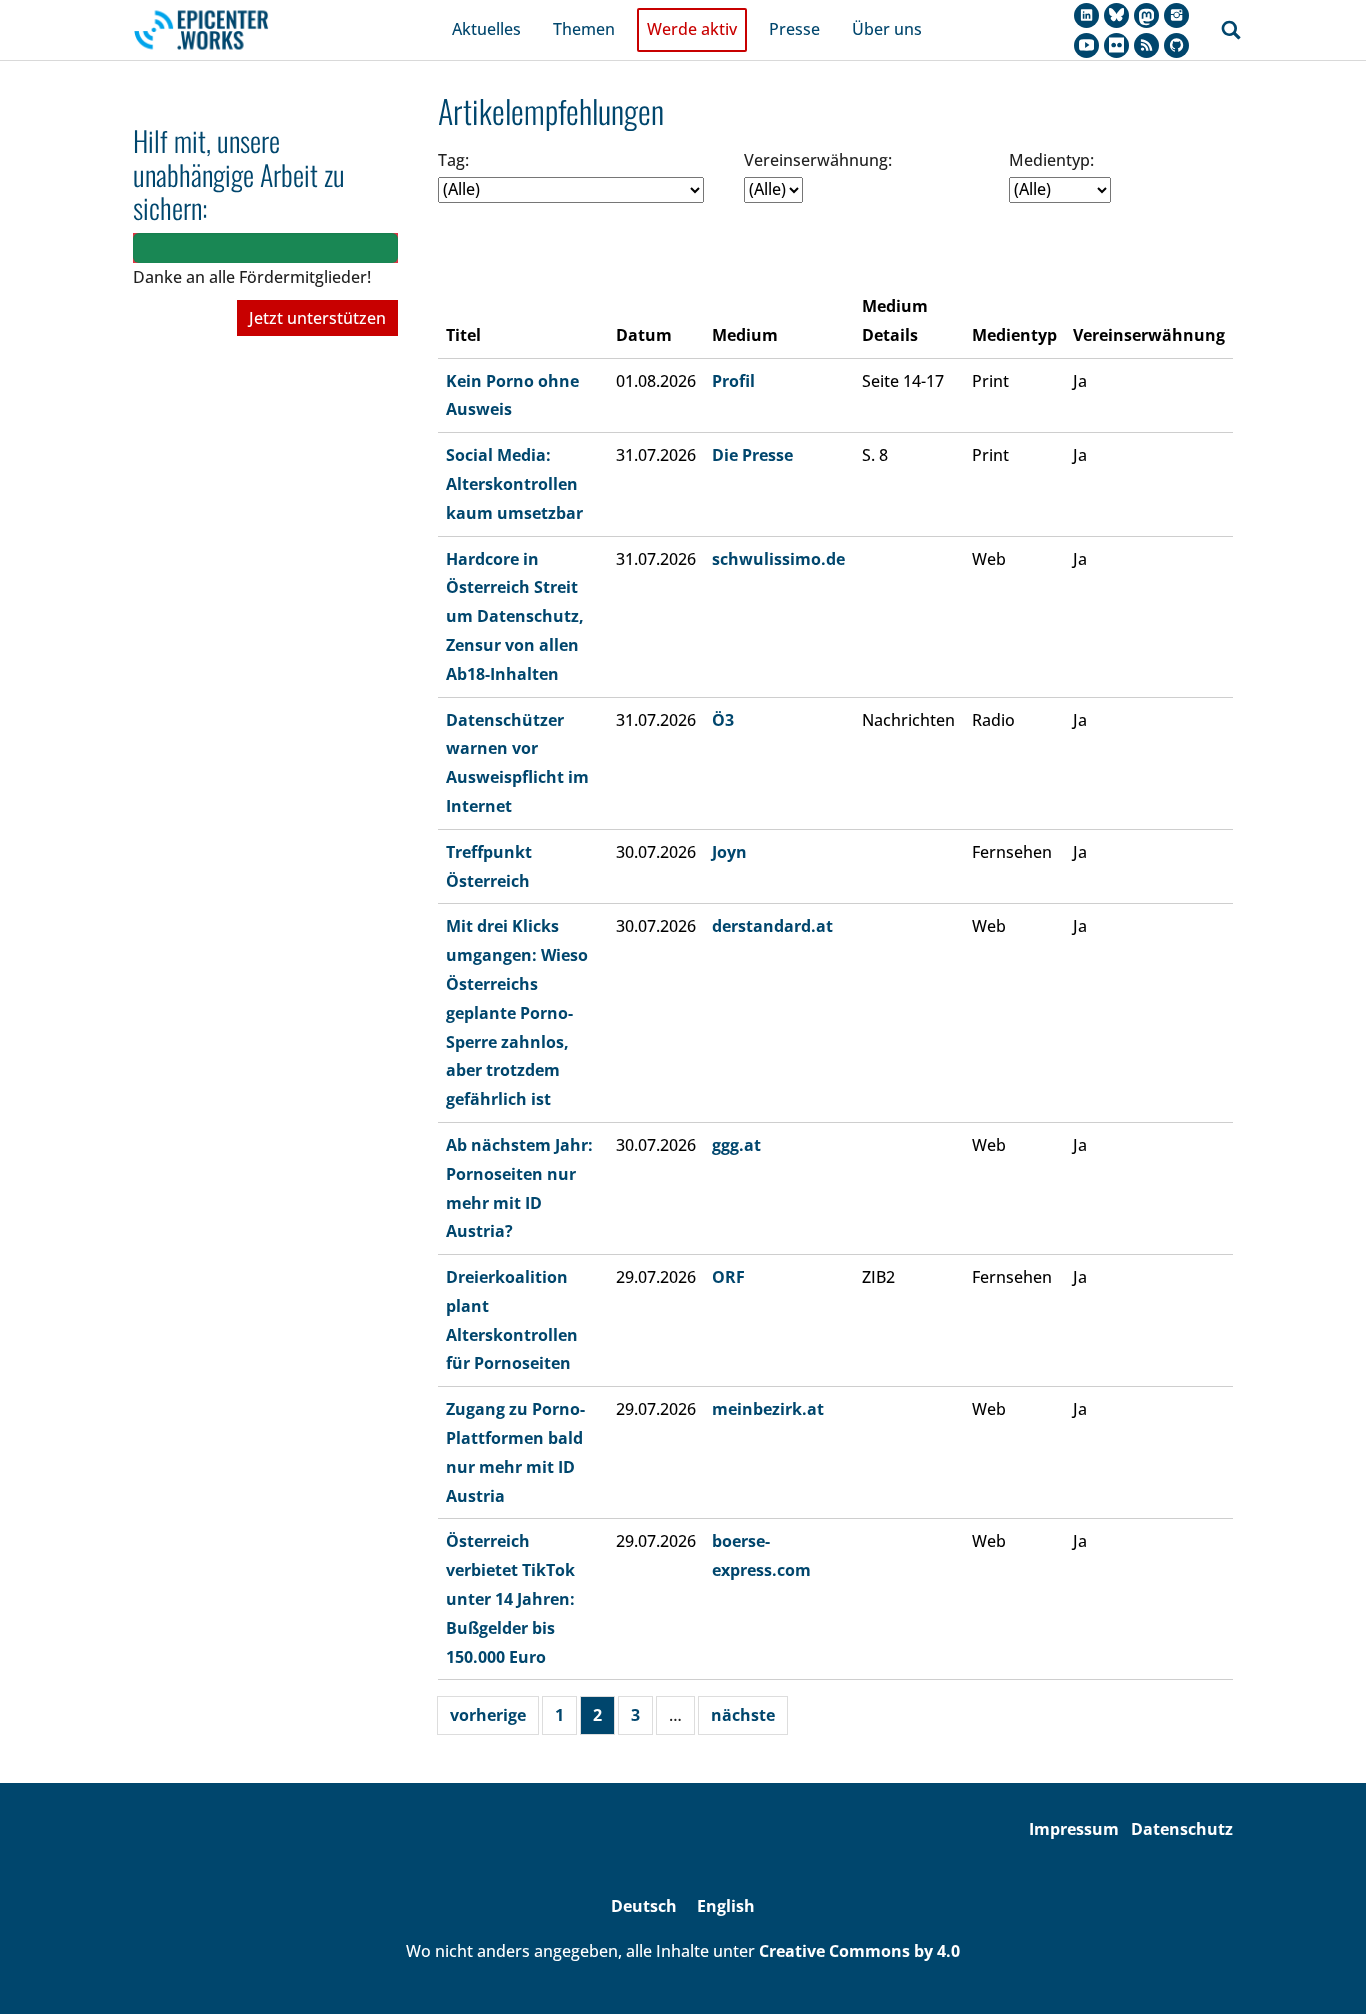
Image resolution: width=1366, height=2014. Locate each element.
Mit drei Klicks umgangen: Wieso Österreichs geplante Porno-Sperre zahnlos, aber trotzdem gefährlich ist (517, 1012)
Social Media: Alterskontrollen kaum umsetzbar (514, 484)
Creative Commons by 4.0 (859, 1951)
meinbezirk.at (768, 1409)
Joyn (729, 852)
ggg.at (736, 1145)
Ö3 (723, 720)
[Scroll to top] (1322, 1970)
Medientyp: (1051, 160)
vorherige (488, 1715)
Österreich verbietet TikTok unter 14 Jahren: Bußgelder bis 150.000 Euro (510, 1598)
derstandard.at (772, 926)
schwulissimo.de (778, 559)
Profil (733, 381)
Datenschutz (1182, 1829)
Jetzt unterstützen (317, 318)
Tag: (453, 160)
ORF (728, 1277)
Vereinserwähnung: (818, 160)
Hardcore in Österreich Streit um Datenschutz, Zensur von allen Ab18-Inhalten (515, 616)
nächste (743, 1715)
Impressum (1074, 1829)
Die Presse (752, 455)
